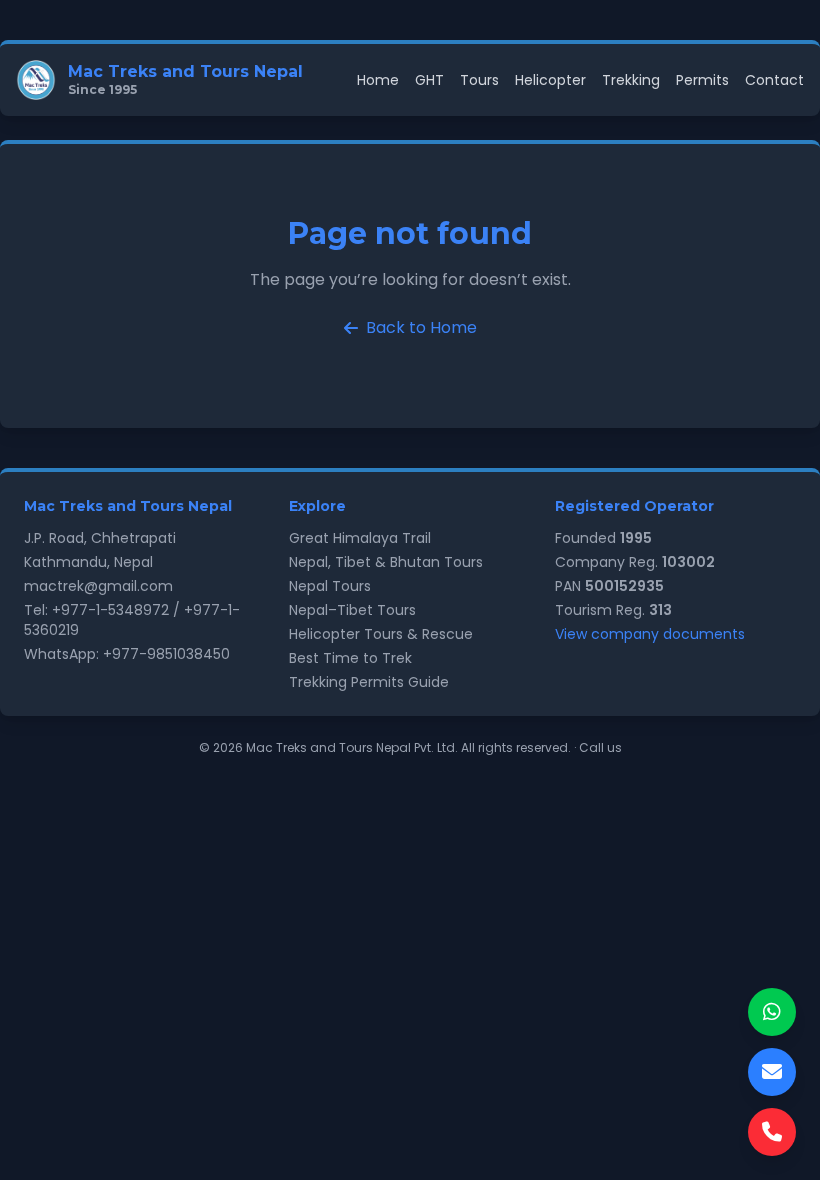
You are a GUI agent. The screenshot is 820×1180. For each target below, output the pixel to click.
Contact (774, 80)
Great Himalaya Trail (360, 538)
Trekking (631, 80)
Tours (479, 80)
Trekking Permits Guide (369, 682)
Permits (702, 80)
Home (378, 80)
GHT (429, 80)
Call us (600, 747)
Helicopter (550, 80)
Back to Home (421, 327)
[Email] (772, 1072)
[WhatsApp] (772, 1012)
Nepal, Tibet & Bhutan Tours (386, 562)
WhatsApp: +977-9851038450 (127, 654)
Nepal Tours (330, 586)
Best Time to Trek (350, 658)
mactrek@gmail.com (98, 586)
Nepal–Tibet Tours (352, 610)
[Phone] (772, 1132)
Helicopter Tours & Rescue (381, 634)
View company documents (650, 634)
